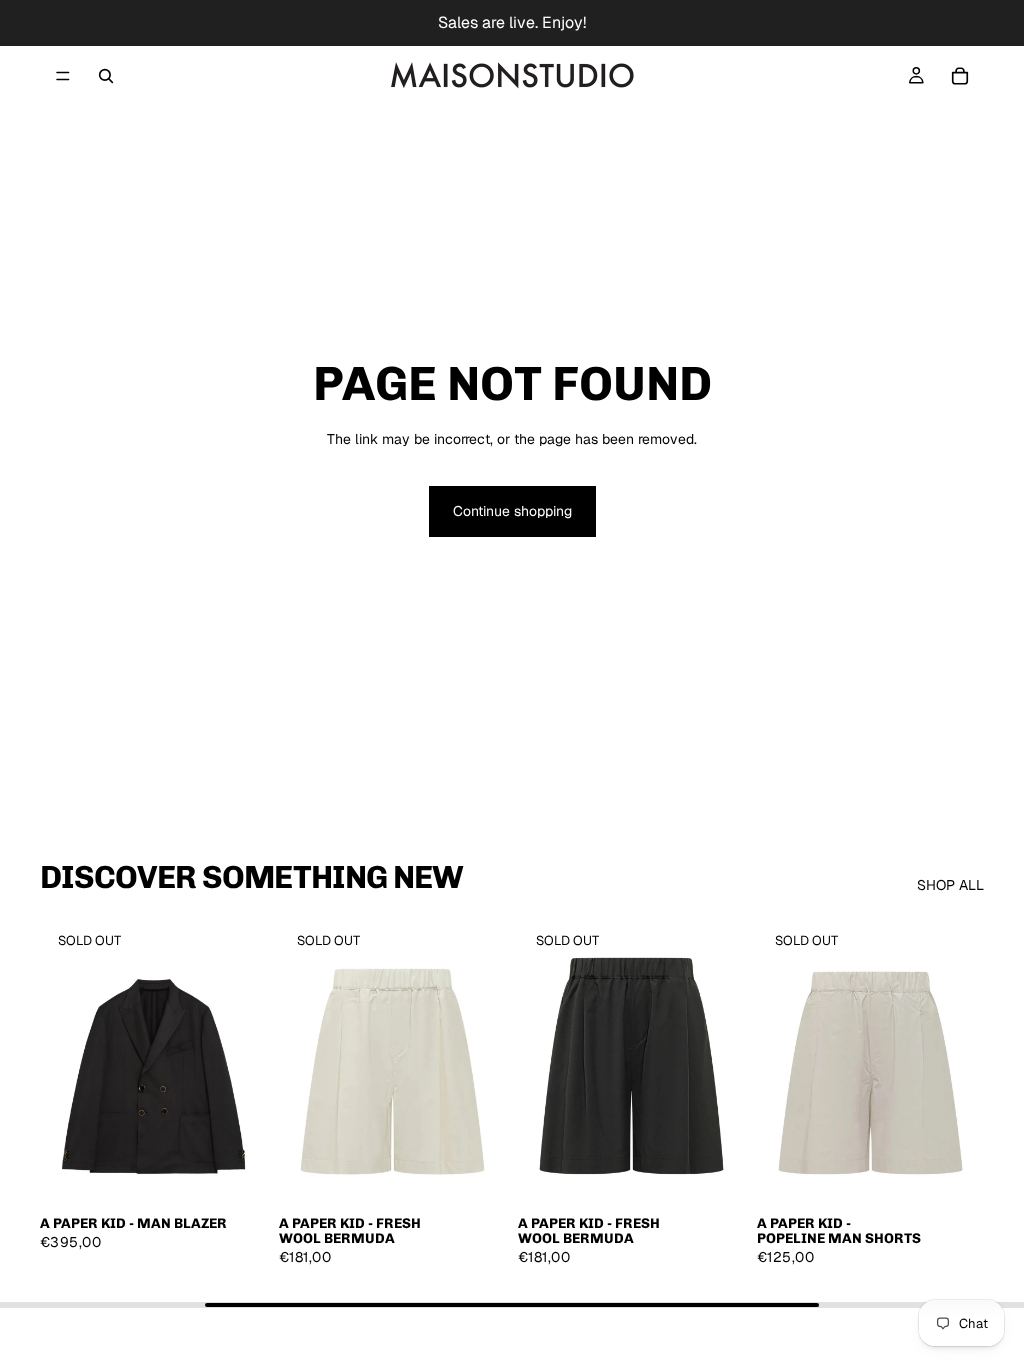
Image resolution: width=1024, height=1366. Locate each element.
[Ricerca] (106, 76)
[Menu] (63, 76)
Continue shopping (512, 511)
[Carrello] (960, 76)
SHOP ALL (950, 885)
